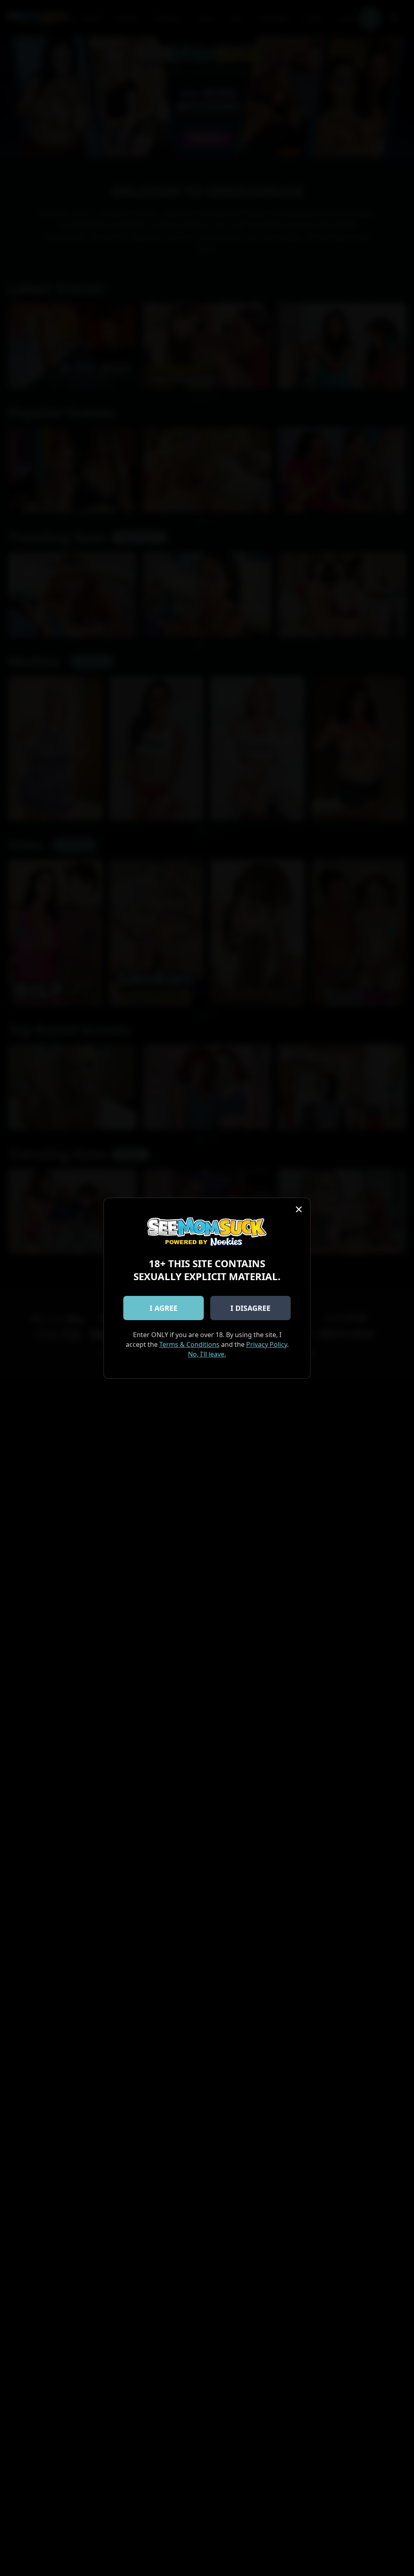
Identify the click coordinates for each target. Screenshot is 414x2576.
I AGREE (164, 1308)
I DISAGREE (250, 1308)
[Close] (299, 1209)
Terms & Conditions (189, 1344)
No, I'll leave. (207, 1354)
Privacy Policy (267, 1344)
